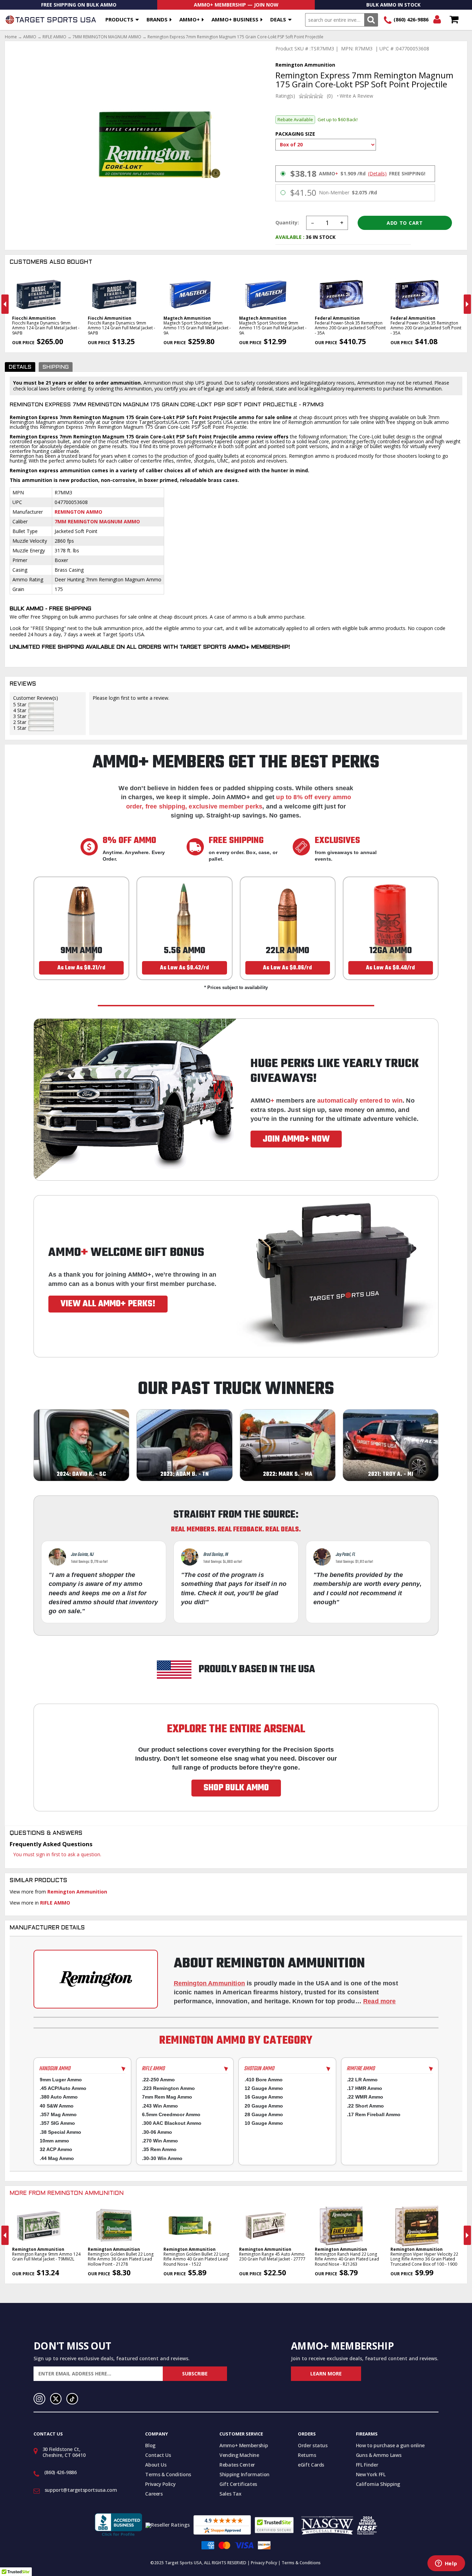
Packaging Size (295, 134)
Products (119, 19)
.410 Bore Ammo (264, 2080)
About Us (156, 2465)
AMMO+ (190, 19)
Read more (380, 2001)
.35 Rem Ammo (159, 2149)
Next (467, 304)
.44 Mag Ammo (57, 2158)
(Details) (377, 174)
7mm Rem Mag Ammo (167, 2097)
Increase (342, 223)
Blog (150, 2445)
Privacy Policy (160, 2484)
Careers (154, 2494)
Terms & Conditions (168, 2474)
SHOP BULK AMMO (236, 1788)
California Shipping (378, 2484)
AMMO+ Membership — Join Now (236, 5)
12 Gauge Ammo (264, 2088)
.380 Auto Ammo (59, 2097)
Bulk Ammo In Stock (393, 5)
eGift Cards (311, 2465)
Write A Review (356, 96)
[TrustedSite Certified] (274, 2525)
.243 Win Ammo (160, 2106)
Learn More (326, 2374)
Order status (313, 2445)
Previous (5, 304)
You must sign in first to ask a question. (57, 1854)
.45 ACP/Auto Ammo (63, 2088)
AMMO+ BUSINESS (235, 19)
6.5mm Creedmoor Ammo (171, 2114)
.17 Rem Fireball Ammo (374, 2114)
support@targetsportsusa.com (81, 2490)
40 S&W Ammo (57, 2106)
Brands (157, 19)
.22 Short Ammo (365, 2106)
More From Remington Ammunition (67, 2194)
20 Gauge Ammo (264, 2106)
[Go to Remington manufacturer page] (96, 1979)
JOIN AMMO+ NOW (296, 1139)
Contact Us (158, 2455)
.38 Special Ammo (60, 2132)
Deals (278, 19)
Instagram (39, 2399)
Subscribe (195, 2374)
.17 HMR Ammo (365, 2088)
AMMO (30, 37)
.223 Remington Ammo (168, 2088)
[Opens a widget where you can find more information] (446, 2564)
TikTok (72, 2399)
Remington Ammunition (77, 1892)
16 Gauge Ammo (264, 2097)
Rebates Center (237, 2465)
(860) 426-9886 (411, 20)
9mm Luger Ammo (61, 2080)
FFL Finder (367, 2465)
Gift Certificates (238, 2484)
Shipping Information (244, 2474)
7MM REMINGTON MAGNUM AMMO (107, 37)
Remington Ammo (78, 512)
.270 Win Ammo (160, 2141)
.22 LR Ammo (362, 2080)
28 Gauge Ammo (264, 2114)
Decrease (312, 223)
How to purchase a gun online (390, 2445)
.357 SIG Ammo (57, 2123)
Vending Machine (239, 2455)
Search (371, 20)
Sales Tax (230, 2494)
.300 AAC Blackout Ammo (172, 2123)
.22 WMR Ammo (365, 2097)
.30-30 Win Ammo (162, 2158)
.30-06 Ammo (157, 2132)
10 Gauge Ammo (264, 2123)
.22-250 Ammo (158, 2080)
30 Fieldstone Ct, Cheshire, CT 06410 (64, 2452)
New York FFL (371, 2474)
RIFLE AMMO (54, 37)
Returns (307, 2455)
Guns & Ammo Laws (379, 2455)
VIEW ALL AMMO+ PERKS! (108, 1304)
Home (11, 37)
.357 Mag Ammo (58, 2114)
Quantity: (287, 223)
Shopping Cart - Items (454, 20)
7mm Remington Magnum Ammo (97, 521)
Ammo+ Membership (244, 2445)
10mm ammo (54, 2141)
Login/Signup (437, 20)
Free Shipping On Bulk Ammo (79, 5)
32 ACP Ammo (56, 2149)
